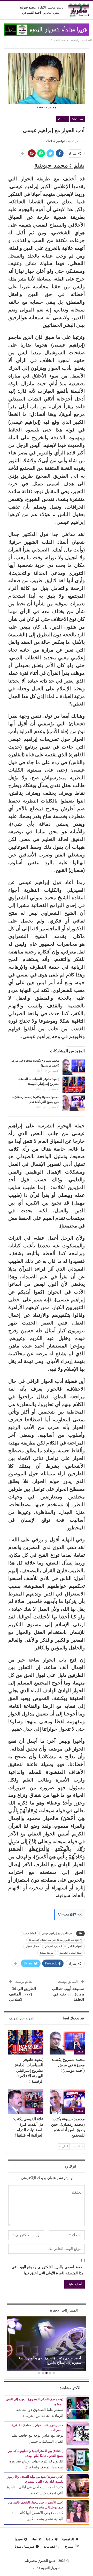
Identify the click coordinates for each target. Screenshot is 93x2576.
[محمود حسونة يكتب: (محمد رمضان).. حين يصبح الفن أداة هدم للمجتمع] (74, 1103)
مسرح (69, 2546)
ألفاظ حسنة (30, 1933)
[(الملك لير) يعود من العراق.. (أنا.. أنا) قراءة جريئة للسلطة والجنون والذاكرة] (47, 2343)
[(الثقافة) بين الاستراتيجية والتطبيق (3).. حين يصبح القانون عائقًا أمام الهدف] (78, 2459)
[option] (47, 2344)
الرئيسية (68, 2539)
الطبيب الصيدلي (53, 1946)
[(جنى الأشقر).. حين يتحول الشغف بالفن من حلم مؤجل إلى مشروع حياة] (78, 2511)
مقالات (63, 119)
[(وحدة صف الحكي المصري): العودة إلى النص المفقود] (78, 2408)
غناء (34, 2539)
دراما (39, 2111)
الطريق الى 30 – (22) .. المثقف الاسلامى (22, 1994)
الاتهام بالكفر (75, 1946)
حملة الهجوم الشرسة (71, 1953)
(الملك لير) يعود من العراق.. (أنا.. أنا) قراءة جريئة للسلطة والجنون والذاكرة (48, 2360)
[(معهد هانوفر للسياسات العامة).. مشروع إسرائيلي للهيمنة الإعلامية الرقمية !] (74, 1085)
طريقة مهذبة (47, 1953)
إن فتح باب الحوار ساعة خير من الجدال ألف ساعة (56, 1940)
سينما (19, 2539)
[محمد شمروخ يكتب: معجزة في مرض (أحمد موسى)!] (74, 1066)
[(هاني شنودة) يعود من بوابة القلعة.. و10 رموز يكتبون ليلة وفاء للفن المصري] (78, 2485)
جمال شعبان (32, 1946)
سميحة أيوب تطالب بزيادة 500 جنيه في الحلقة (68, 1994)
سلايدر (79, 2052)
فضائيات (77, 119)
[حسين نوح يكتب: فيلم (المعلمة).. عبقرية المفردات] (78, 2433)
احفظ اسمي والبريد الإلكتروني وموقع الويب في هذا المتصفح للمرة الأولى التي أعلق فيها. (48, 2270)
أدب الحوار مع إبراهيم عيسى (57, 1933)
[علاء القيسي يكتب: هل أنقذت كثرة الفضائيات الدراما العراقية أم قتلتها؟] (26, 2102)
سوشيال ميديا (24, 2546)
